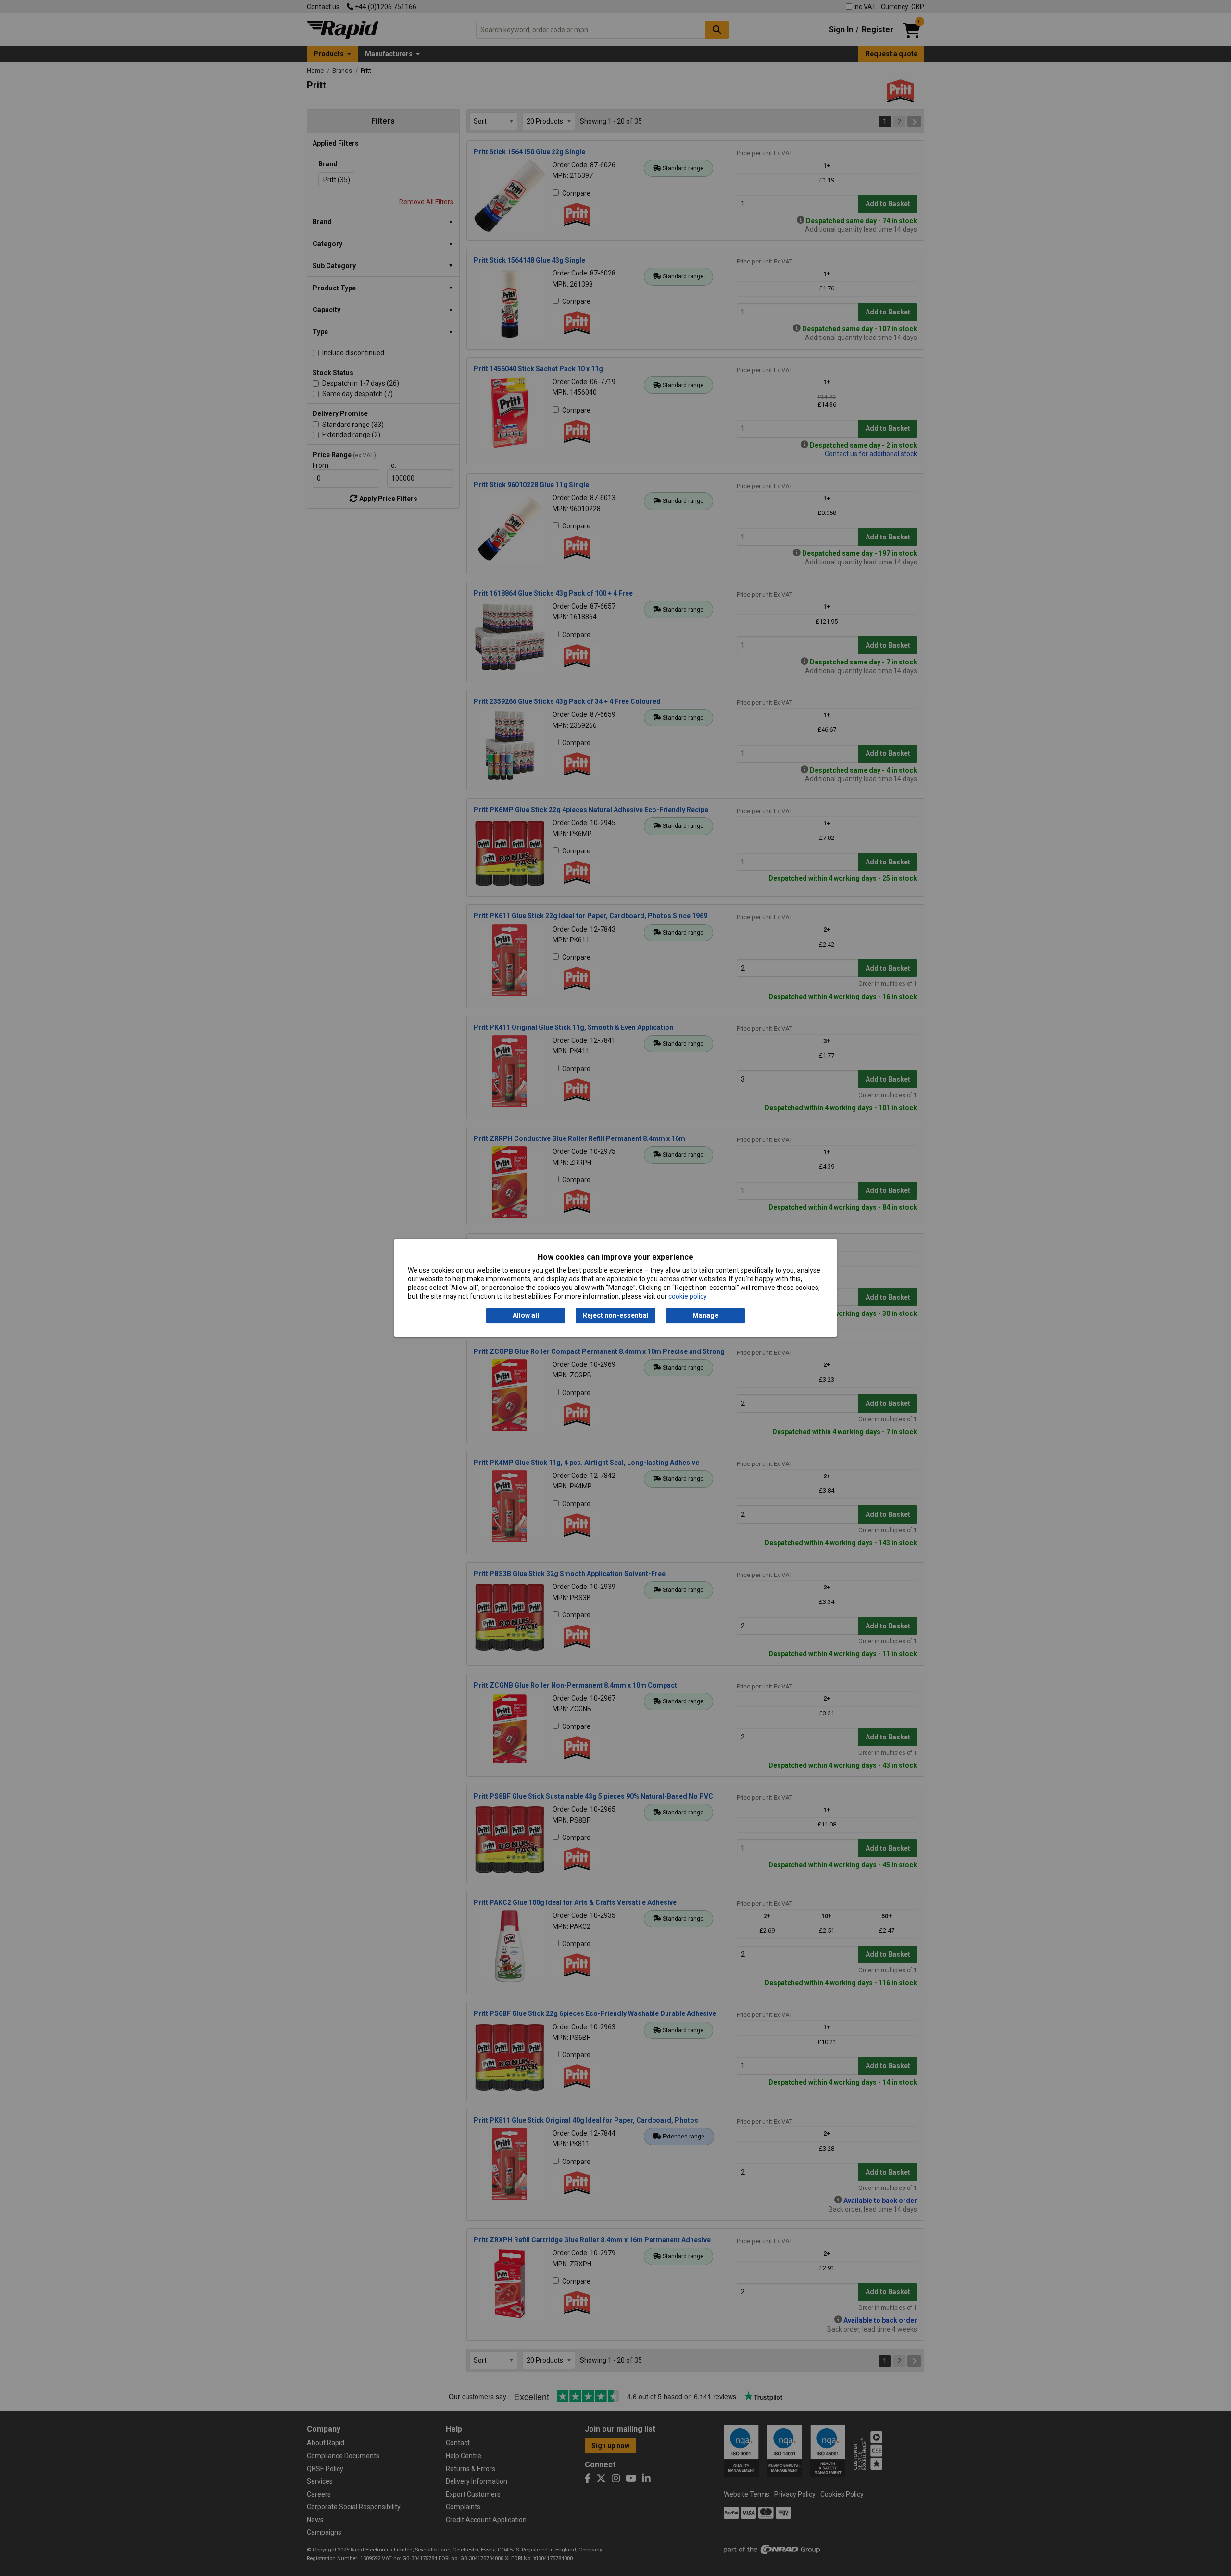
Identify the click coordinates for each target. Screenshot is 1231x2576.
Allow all (526, 1315)
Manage (705, 1315)
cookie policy (688, 1297)
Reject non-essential (616, 1315)
